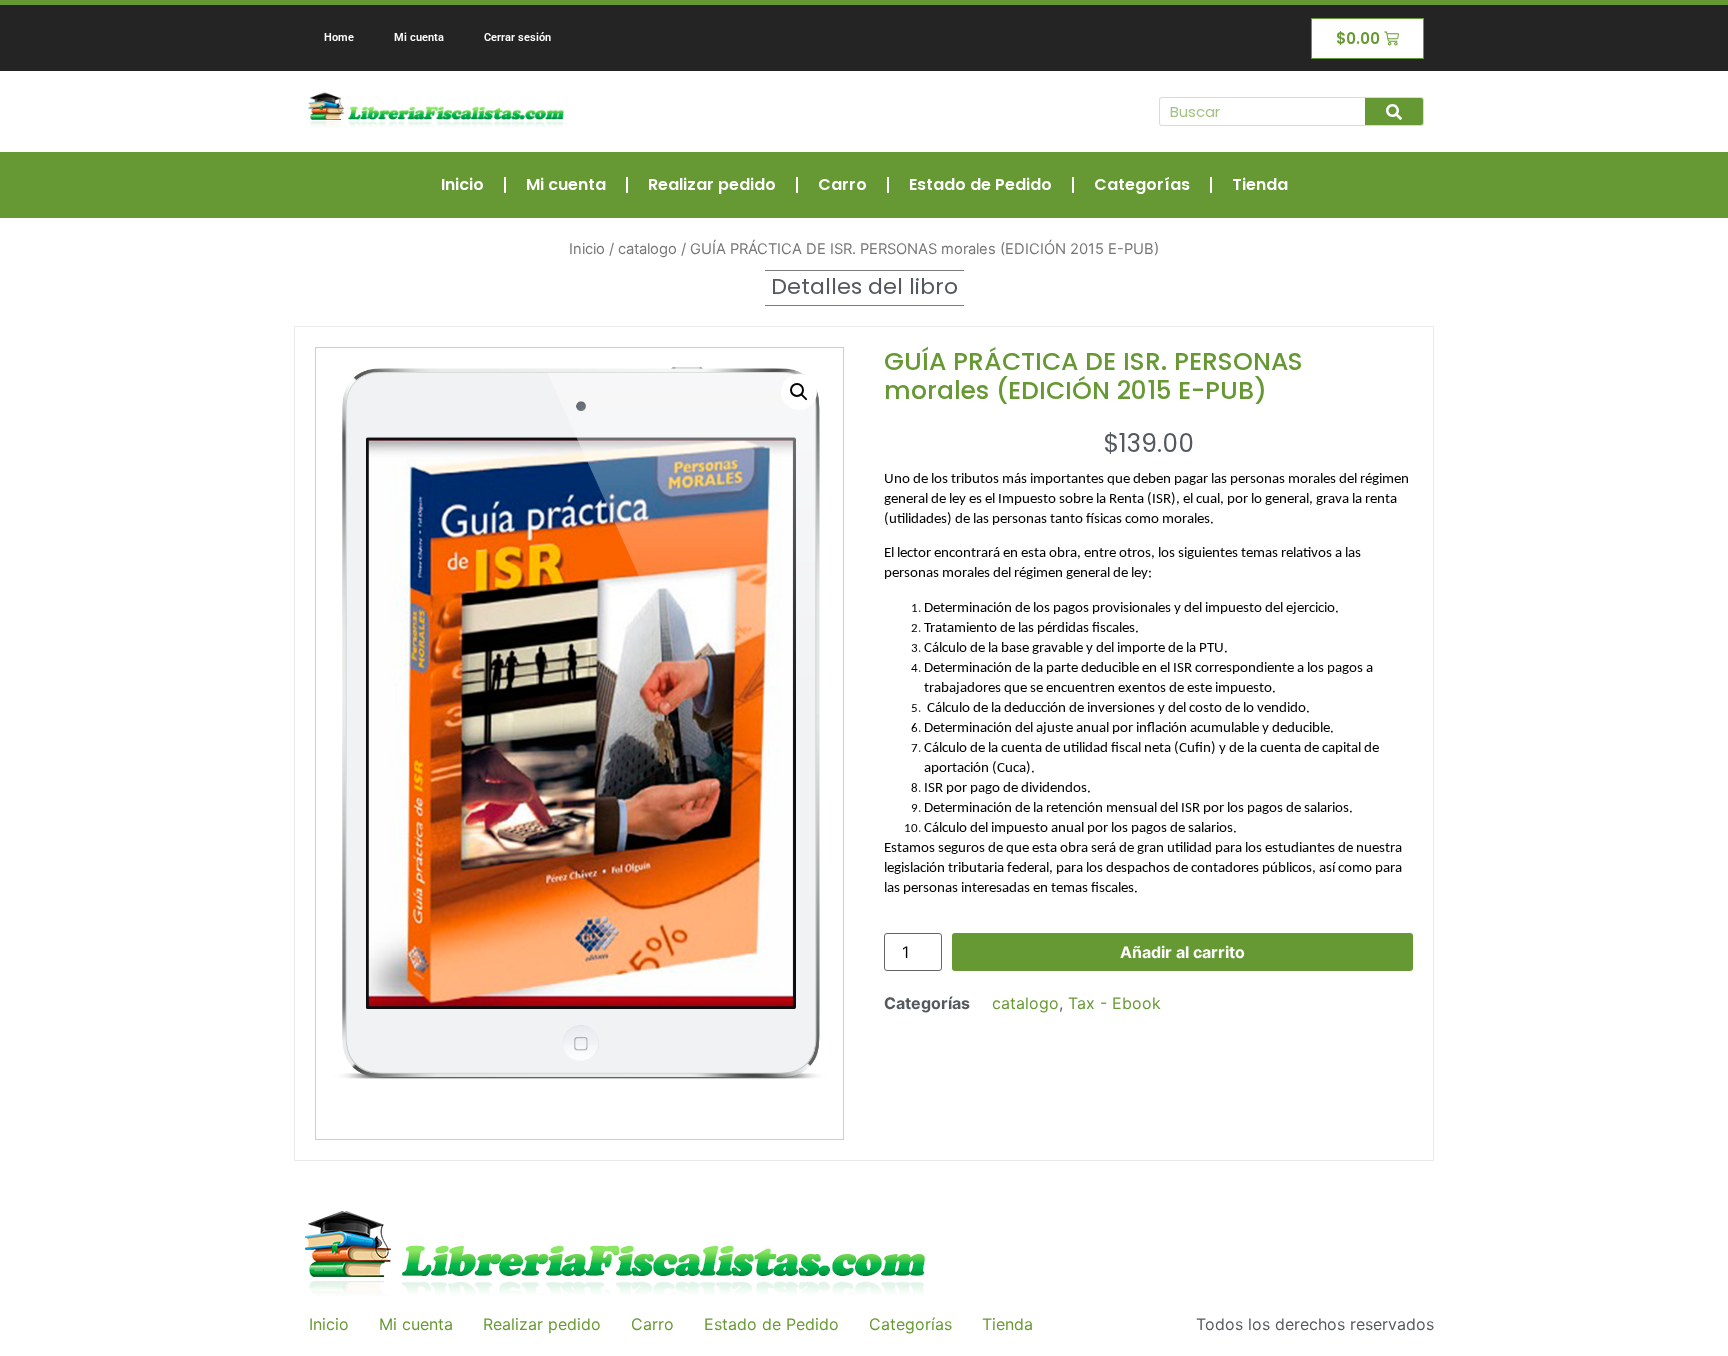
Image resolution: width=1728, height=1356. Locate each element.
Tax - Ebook (1114, 1003)
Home (339, 37)
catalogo (647, 249)
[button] (799, 392)
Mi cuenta (419, 37)
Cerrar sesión (517, 37)
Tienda (1260, 184)
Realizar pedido (712, 184)
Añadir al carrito (1182, 952)
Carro (842, 184)
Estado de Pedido (980, 184)
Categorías (1142, 184)
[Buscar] (1394, 111)
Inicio (462, 184)
